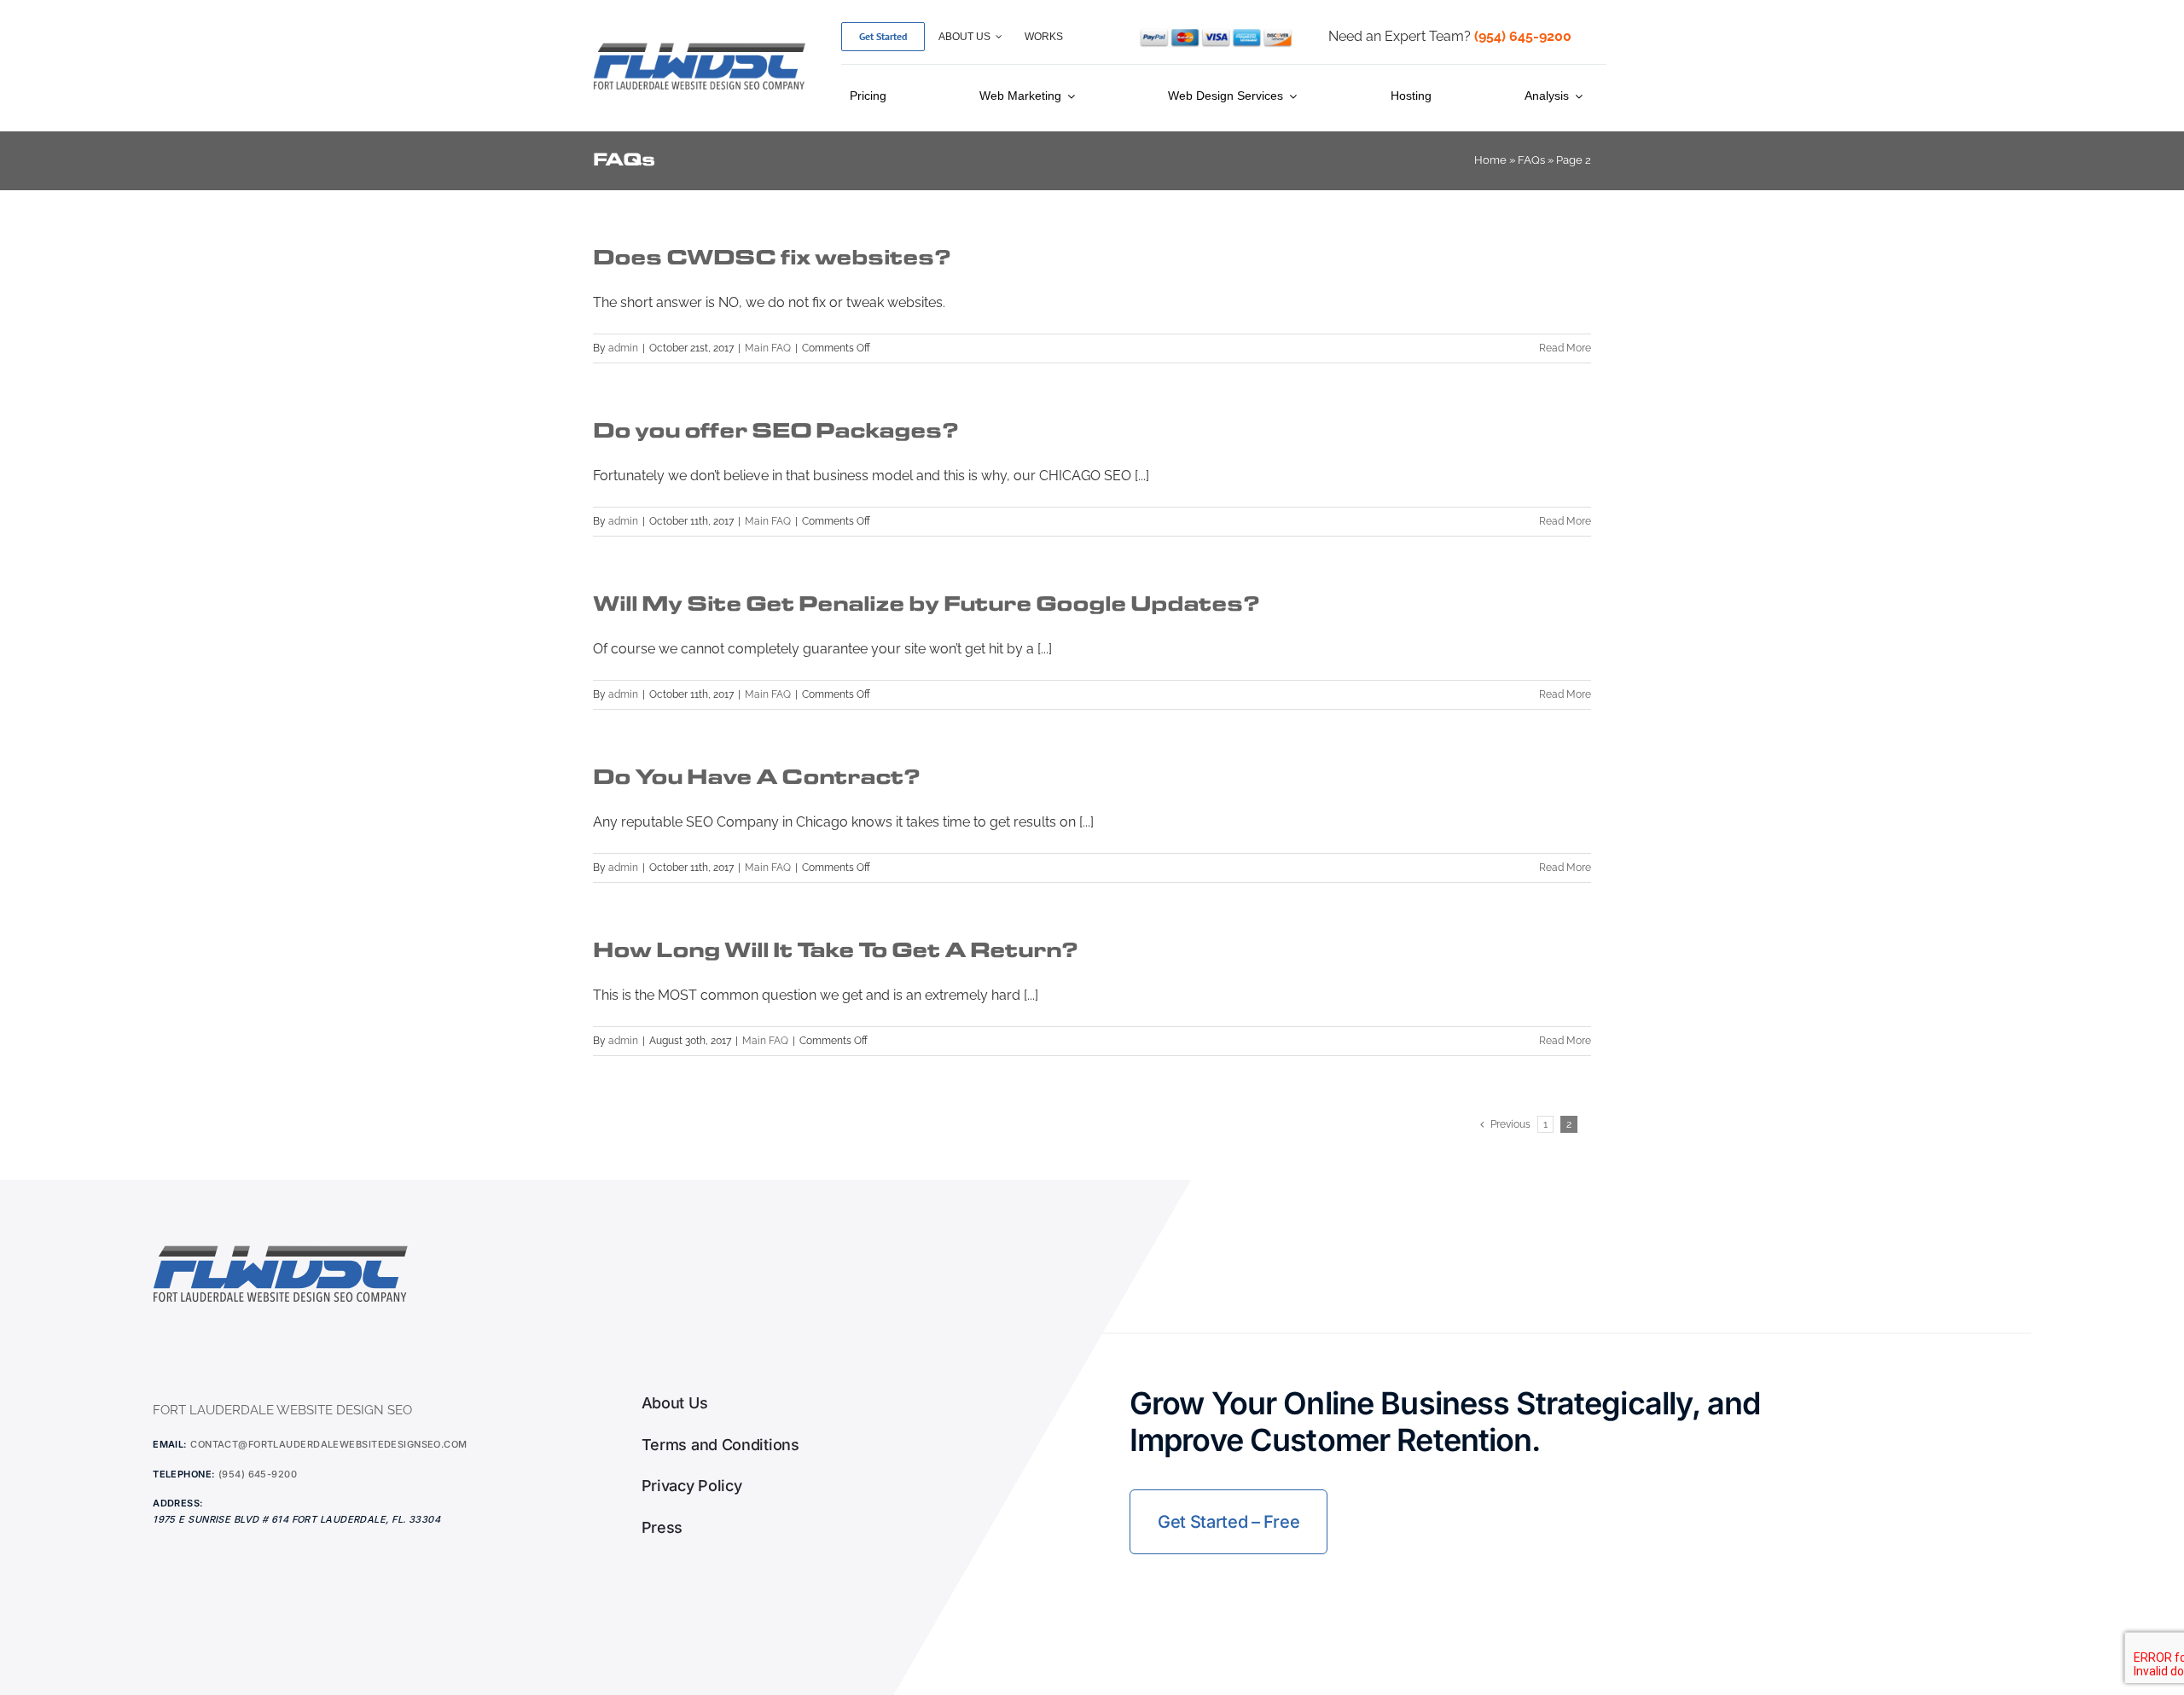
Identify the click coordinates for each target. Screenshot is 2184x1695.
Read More (1565, 348)
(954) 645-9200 (258, 1474)
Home (1490, 160)
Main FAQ (768, 348)
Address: (178, 1503)
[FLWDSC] (700, 46)
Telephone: (184, 1474)
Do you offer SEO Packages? (775, 430)
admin (623, 348)
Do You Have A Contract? (756, 777)
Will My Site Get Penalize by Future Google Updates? (926, 604)
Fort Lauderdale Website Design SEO (282, 1410)
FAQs (1531, 160)
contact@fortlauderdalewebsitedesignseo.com (328, 1444)
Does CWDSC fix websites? (772, 257)
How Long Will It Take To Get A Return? (835, 950)
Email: (170, 1444)
